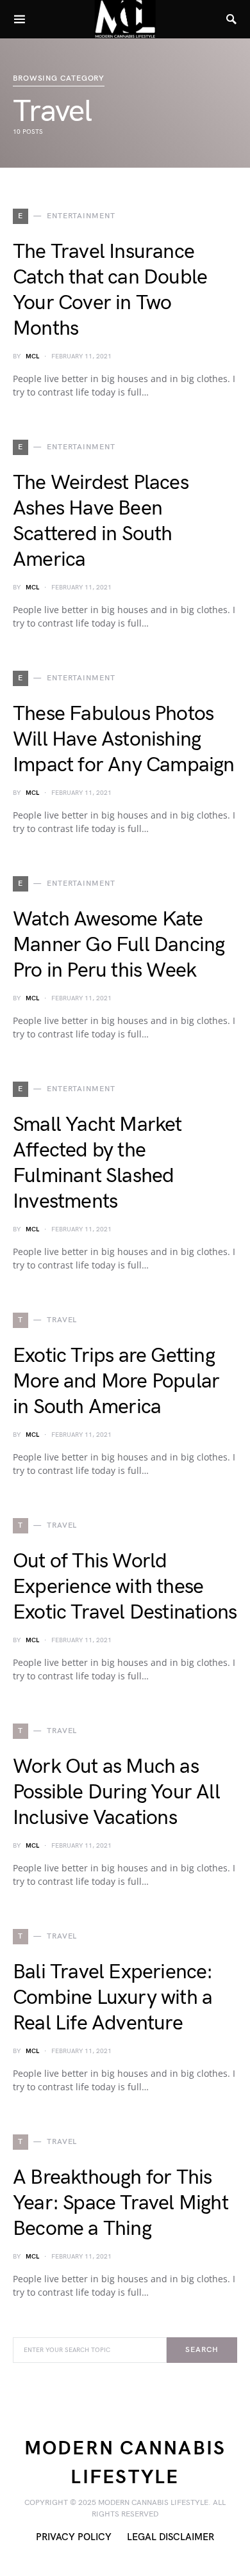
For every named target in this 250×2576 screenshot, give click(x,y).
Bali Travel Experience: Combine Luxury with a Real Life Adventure (113, 1998)
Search (202, 2350)
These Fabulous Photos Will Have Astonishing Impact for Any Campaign (124, 740)
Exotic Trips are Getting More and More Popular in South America (116, 1381)
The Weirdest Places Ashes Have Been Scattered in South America (101, 521)
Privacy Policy (74, 2537)
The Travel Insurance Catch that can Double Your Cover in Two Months (110, 290)
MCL (32, 356)
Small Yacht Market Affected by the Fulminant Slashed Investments (97, 1163)
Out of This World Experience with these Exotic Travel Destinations (125, 1587)
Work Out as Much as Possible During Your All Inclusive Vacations (116, 1792)
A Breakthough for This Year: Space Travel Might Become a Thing (121, 2203)
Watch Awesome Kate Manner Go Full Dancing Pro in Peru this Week (119, 945)
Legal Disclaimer (171, 2537)
